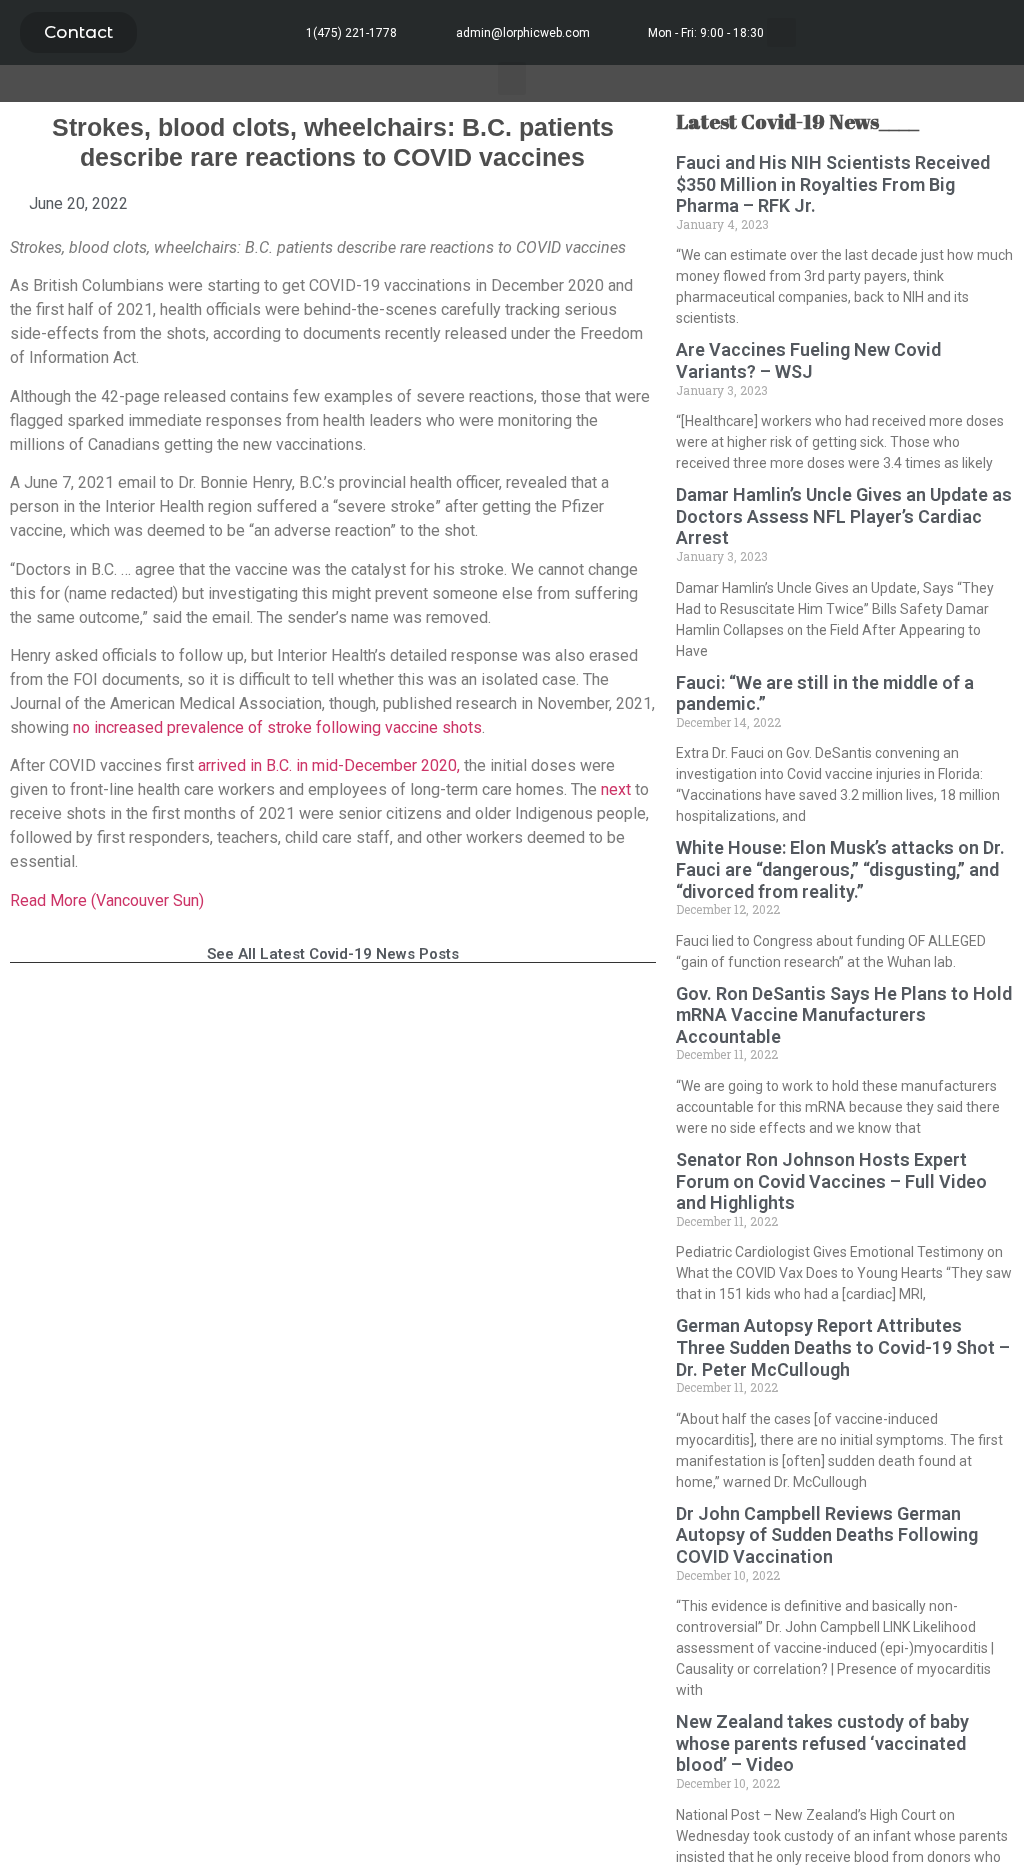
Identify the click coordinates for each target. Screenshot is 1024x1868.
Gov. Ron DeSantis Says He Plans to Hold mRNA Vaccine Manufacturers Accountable (844, 1015)
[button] (78, 32)
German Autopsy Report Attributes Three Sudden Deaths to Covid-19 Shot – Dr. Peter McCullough (843, 1347)
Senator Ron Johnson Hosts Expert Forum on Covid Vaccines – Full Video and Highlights (831, 1181)
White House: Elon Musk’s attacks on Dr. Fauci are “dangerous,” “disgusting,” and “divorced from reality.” (840, 869)
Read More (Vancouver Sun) (107, 900)
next (618, 789)
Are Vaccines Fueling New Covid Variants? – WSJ (808, 360)
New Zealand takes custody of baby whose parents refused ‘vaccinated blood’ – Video (822, 1743)
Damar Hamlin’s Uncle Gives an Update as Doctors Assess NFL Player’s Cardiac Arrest (844, 516)
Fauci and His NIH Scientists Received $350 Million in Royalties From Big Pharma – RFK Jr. (833, 184)
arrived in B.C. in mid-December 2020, (329, 765)
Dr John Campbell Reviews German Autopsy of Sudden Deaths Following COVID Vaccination (827, 1535)
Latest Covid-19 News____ (797, 121)
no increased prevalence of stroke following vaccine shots (277, 727)
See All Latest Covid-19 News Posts (333, 954)
